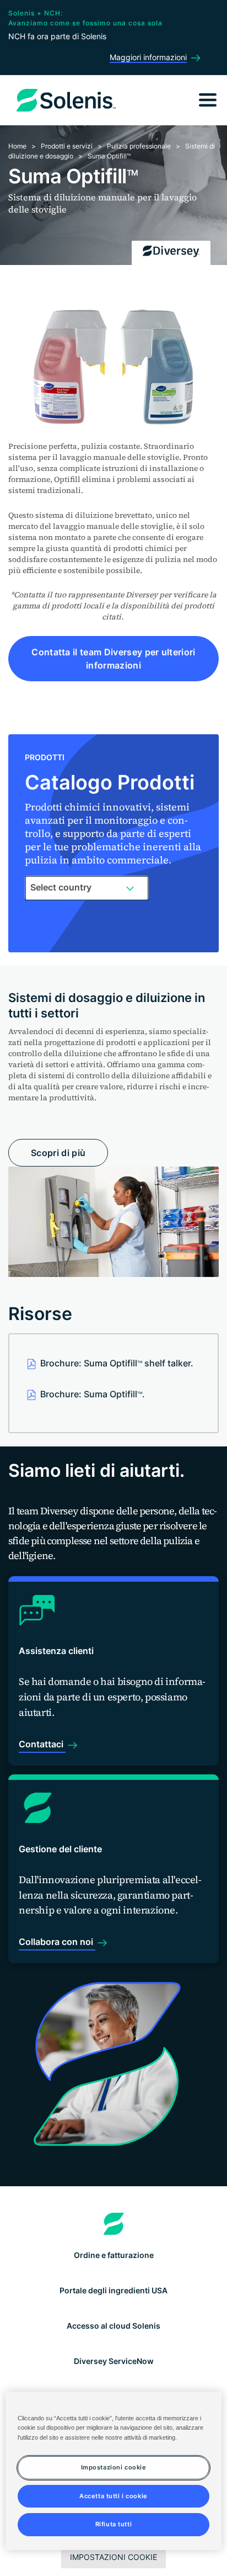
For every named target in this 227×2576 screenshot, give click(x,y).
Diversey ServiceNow (114, 2361)
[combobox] (87, 888)
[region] (113, 2471)
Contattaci (42, 1744)
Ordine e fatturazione (114, 2255)
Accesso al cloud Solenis (113, 2326)
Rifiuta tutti (113, 2524)
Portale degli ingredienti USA (113, 2290)
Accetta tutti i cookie (113, 2496)
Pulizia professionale (139, 146)
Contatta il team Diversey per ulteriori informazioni (113, 659)
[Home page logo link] (114, 2224)
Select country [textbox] (61, 887)
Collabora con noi (57, 1942)
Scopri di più (58, 1153)
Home (17, 146)
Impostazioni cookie (113, 2557)
